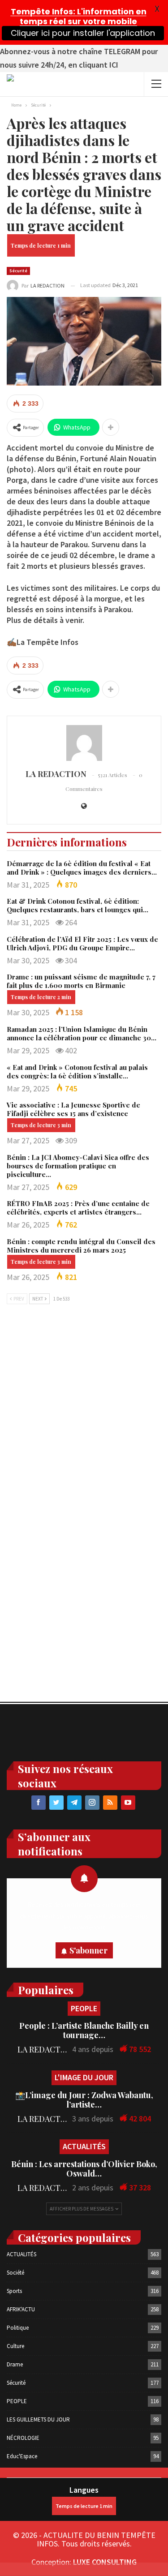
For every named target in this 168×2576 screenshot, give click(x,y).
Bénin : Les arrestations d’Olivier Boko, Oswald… (84, 2169)
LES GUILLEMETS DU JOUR (38, 2419)
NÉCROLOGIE (23, 2438)
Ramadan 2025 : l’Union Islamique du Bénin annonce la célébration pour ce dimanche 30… (82, 1033)
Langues (84, 2490)
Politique (18, 2328)
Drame (15, 2364)
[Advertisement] (84, 1406)
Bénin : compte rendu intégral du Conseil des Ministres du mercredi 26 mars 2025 (81, 1246)
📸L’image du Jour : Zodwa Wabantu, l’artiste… (84, 2100)
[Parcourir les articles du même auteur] (84, 743)
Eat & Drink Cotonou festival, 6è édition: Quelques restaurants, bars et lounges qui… (78, 905)
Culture (15, 2346)
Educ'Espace (22, 2456)
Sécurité (18, 271)
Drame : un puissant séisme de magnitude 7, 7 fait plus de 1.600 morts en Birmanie (81, 981)
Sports (14, 2291)
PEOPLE (84, 2008)
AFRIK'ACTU (21, 2309)
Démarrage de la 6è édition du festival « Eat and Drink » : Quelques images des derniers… (82, 868)
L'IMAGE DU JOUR (84, 2077)
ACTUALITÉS (84, 2146)
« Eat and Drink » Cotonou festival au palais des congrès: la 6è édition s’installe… (77, 1071)
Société (15, 2273)
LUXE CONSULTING (105, 2562)
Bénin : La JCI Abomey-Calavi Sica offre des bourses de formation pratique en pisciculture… (78, 1166)
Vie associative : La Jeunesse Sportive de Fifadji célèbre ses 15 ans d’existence (73, 1109)
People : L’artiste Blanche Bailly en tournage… (84, 2030)
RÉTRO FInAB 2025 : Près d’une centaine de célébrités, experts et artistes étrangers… (78, 1208)
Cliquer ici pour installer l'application (83, 33)
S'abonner (88, 1950)
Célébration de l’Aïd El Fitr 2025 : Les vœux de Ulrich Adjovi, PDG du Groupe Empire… (82, 943)
